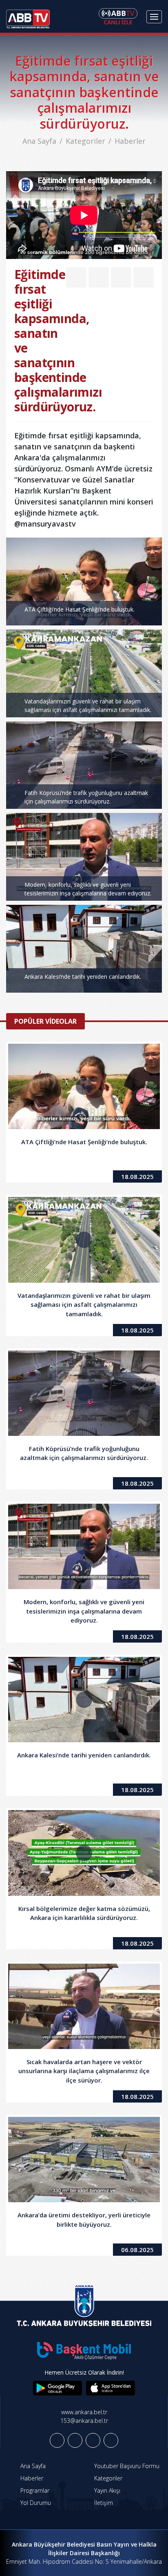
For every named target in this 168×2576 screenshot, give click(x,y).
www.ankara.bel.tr (84, 2412)
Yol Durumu (35, 2503)
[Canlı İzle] (118, 16)
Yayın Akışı (106, 2490)
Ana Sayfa (39, 141)
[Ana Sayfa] (28, 16)
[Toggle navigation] (154, 17)
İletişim (103, 2503)
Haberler (130, 141)
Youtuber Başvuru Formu (126, 2466)
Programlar (34, 2490)
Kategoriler (85, 141)
